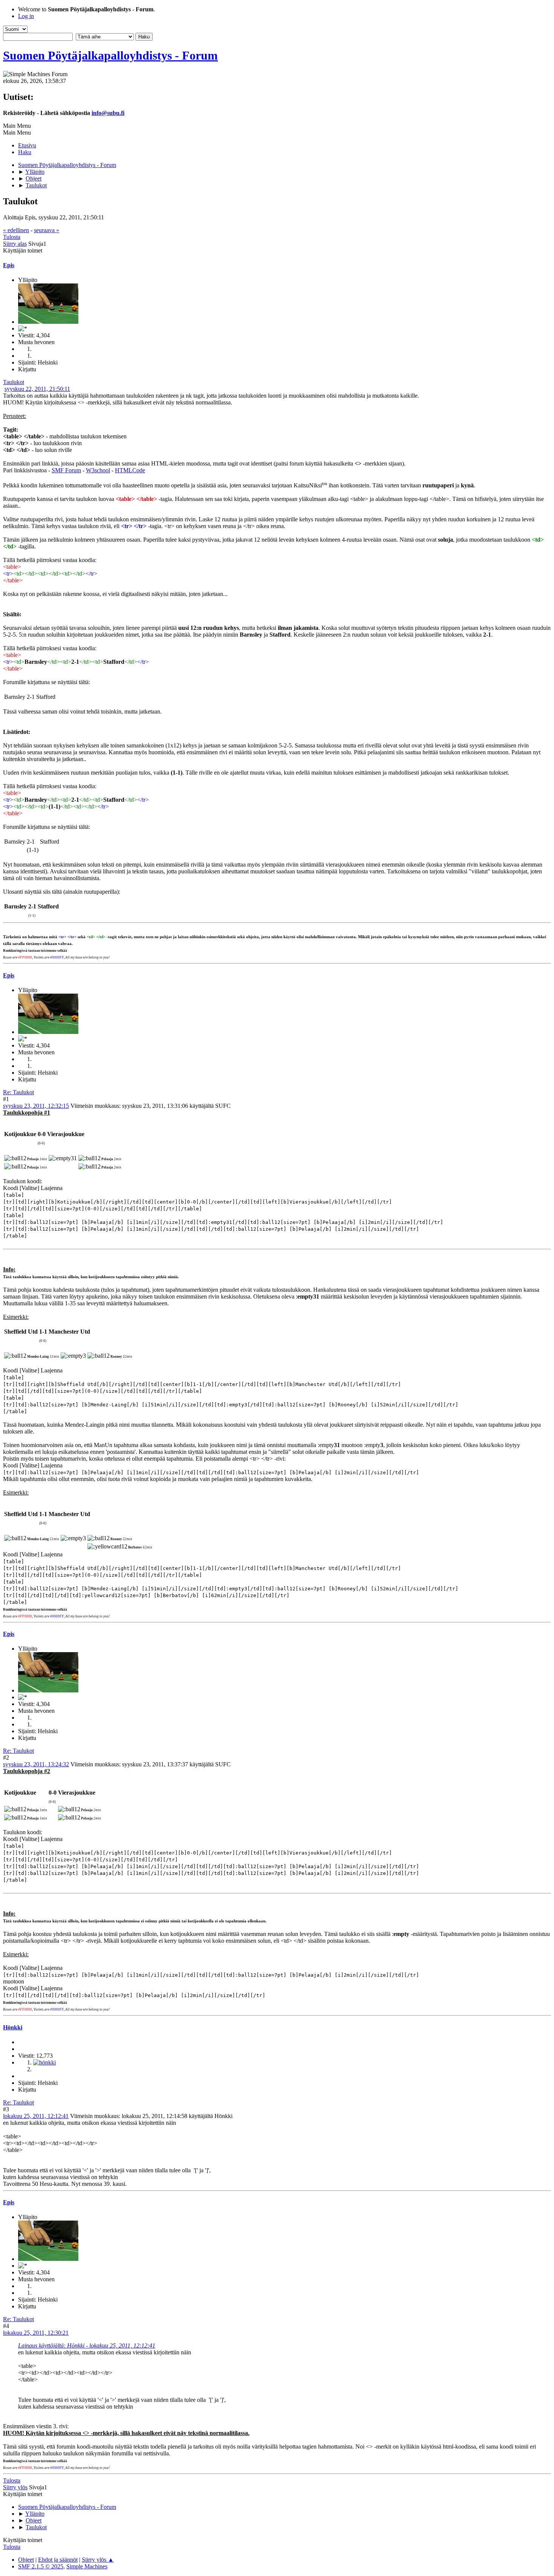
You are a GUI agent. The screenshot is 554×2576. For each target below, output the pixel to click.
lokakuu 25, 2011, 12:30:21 (36, 2333)
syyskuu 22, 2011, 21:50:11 (37, 389)
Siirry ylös (15, 2487)
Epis (9, 265)
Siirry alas (15, 244)
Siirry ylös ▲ (98, 2560)
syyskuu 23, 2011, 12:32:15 (36, 1106)
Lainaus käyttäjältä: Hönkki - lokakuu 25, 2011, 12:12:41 (87, 2346)
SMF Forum (66, 470)
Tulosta (12, 237)
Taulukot (14, 382)
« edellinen (16, 230)
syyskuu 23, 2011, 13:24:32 (36, 1764)
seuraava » (47, 230)
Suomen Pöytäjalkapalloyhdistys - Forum (110, 55)
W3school (98, 470)
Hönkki (13, 2027)
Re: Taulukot (18, 1092)
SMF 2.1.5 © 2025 (41, 2566)
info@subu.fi (108, 113)
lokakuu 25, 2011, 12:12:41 (36, 2116)
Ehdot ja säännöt (58, 2560)
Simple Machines (87, 2566)
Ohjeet (26, 2560)
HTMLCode (130, 470)
